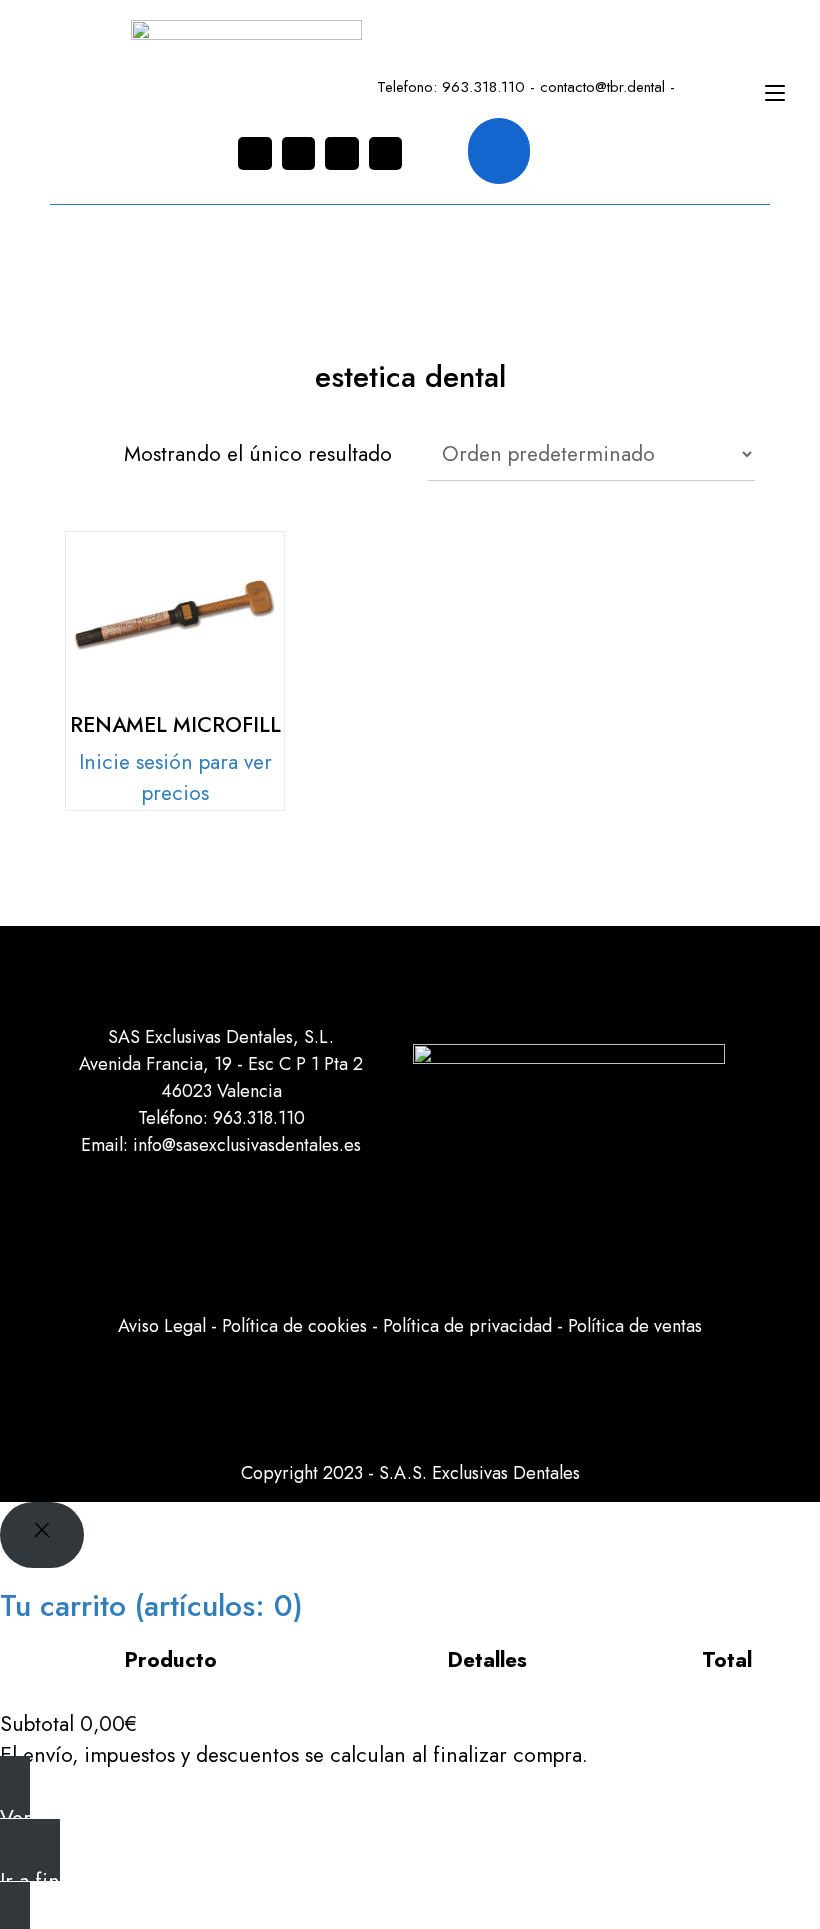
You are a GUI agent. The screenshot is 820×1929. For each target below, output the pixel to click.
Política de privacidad (467, 1326)
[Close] (42, 1535)
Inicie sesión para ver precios (175, 778)
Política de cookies (294, 1326)
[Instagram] (255, 154)
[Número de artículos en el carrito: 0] (499, 151)
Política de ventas (635, 1326)
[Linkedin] (342, 154)
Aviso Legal (162, 1326)
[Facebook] (299, 154)
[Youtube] (386, 154)
